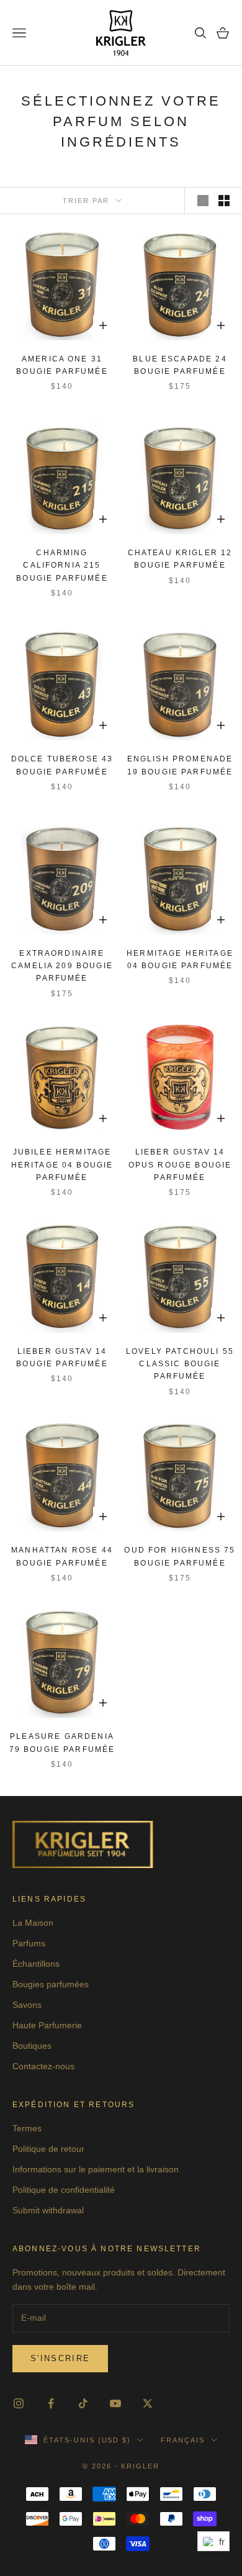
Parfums (29, 1943)
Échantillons (36, 1964)
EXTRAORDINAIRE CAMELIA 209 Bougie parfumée (62, 966)
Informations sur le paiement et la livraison (96, 2169)
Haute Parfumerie (47, 2025)
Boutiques (32, 2046)
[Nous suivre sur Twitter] (148, 2403)
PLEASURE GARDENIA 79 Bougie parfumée (62, 1743)
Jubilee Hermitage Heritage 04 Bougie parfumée (62, 1165)
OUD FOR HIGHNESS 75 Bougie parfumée (180, 1556)
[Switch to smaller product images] (224, 201)
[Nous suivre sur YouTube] (115, 2403)
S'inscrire (60, 2358)
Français (183, 2440)
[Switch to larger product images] (203, 201)
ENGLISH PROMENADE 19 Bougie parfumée (180, 765)
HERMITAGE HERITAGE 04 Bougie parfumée (180, 959)
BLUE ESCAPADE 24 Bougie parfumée (180, 365)
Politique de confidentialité (64, 2190)
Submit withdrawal (48, 2210)
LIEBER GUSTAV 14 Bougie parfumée (62, 1358)
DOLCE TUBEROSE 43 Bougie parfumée (62, 765)
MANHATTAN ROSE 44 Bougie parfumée (62, 1556)
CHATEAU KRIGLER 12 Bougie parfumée (180, 559)
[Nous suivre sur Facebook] (51, 2403)
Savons (27, 2005)
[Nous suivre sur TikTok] (83, 2403)
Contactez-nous (43, 2066)
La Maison (33, 1923)
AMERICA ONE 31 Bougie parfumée (62, 365)
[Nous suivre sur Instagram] (19, 2403)
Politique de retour (48, 2149)
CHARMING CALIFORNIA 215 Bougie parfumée (62, 565)
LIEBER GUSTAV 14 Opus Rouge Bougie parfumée (180, 1165)
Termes (27, 2128)
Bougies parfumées (51, 1984)
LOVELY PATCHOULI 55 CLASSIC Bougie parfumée (180, 1364)
